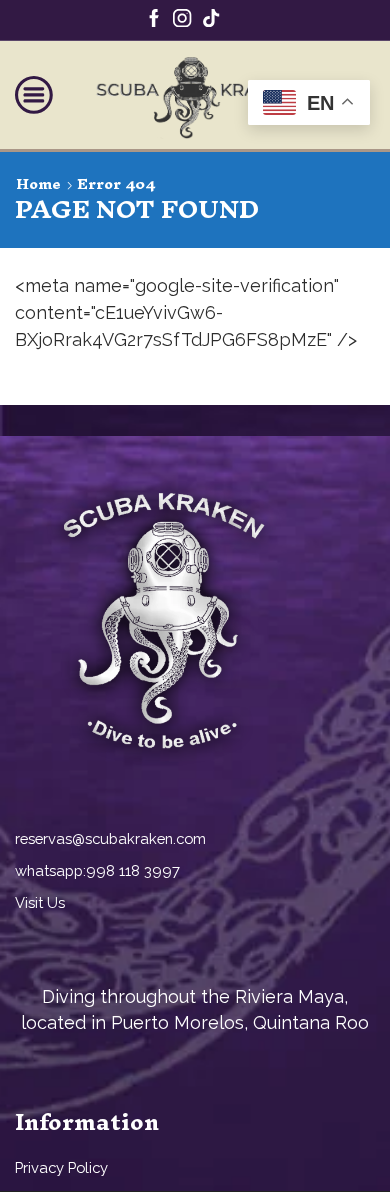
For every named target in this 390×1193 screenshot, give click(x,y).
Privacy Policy (61, 1167)
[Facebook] (154, 20)
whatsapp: (50, 870)
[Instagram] (182, 20)
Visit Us (42, 902)
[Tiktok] (211, 20)
